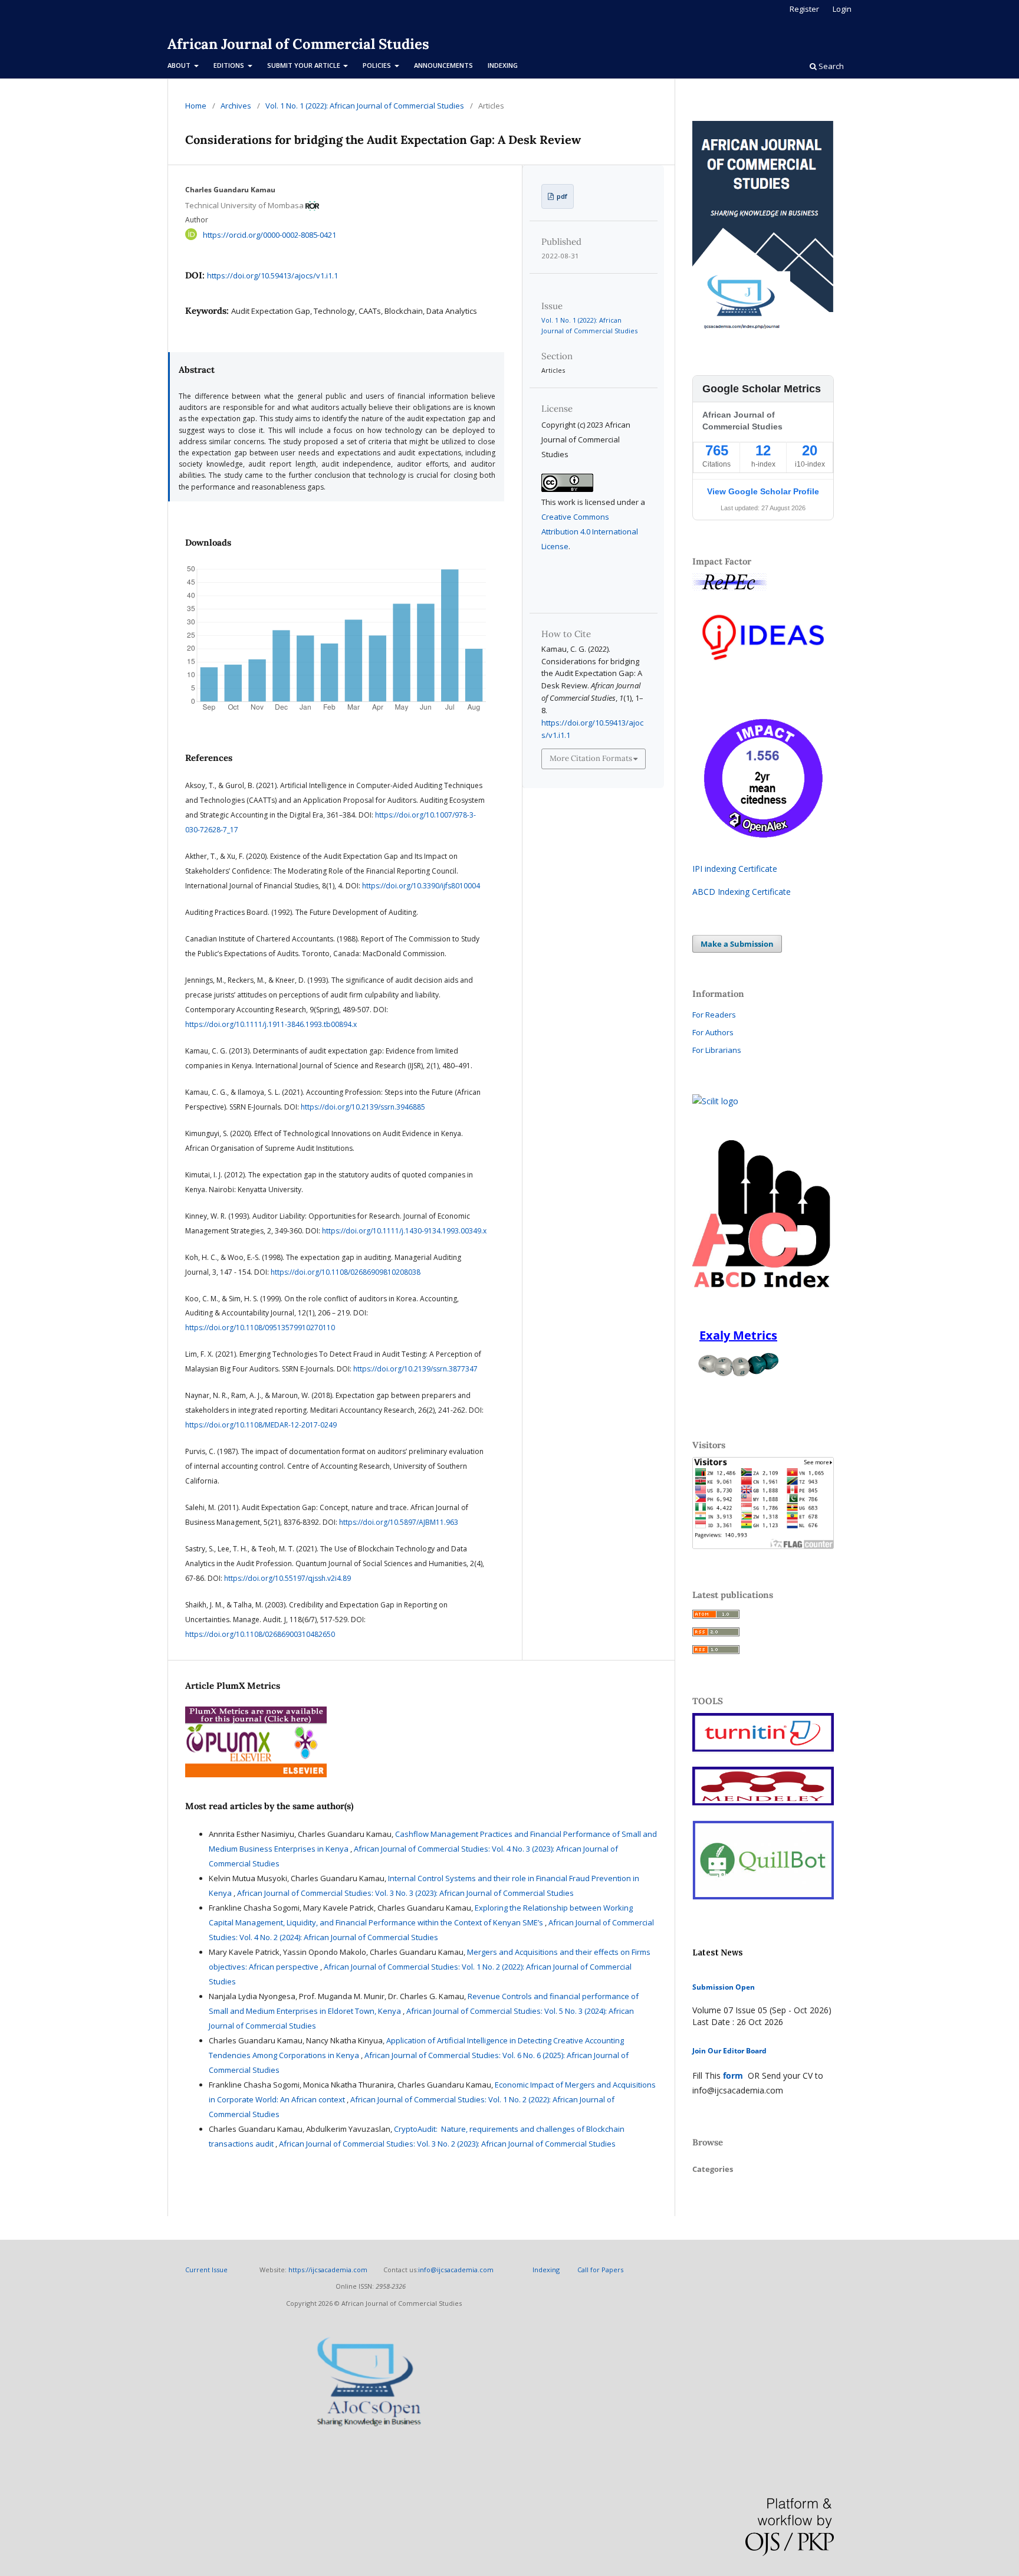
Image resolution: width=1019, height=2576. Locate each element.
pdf (561, 196)
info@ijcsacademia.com (456, 2270)
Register (804, 9)
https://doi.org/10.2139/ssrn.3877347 (415, 1369)
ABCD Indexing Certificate (742, 892)
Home (196, 106)
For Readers (714, 1015)
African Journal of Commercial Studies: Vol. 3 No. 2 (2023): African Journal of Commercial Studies (447, 2144)
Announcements (443, 65)
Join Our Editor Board (729, 2051)
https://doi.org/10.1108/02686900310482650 (260, 1634)
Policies (378, 65)
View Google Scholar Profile (763, 491)
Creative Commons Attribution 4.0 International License (590, 531)
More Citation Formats (591, 758)
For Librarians (717, 1050)
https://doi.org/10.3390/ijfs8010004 (421, 886)
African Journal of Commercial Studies (298, 44)
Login (842, 9)
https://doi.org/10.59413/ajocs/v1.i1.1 (272, 275)
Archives (236, 106)
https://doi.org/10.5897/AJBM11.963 (399, 1522)
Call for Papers (600, 2270)
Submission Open (724, 1987)
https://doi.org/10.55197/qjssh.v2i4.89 (287, 1578)
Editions (230, 65)
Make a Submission (737, 944)
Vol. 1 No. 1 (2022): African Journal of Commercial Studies (365, 106)
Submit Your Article (305, 65)
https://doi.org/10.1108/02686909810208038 (346, 1272)
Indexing (503, 65)
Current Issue (207, 2270)
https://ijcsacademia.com (328, 2270)
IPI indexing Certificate (735, 869)
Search (830, 66)
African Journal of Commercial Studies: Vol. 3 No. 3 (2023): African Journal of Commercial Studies (405, 1893)
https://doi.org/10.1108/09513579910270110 (260, 1328)
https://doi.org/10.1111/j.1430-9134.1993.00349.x (404, 1231)
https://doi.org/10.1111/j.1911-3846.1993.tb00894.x (271, 1024)
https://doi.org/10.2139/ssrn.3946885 (363, 1107)
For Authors (713, 1032)
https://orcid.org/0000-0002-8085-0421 (269, 234)
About (180, 65)
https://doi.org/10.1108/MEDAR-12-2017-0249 (261, 1425)
